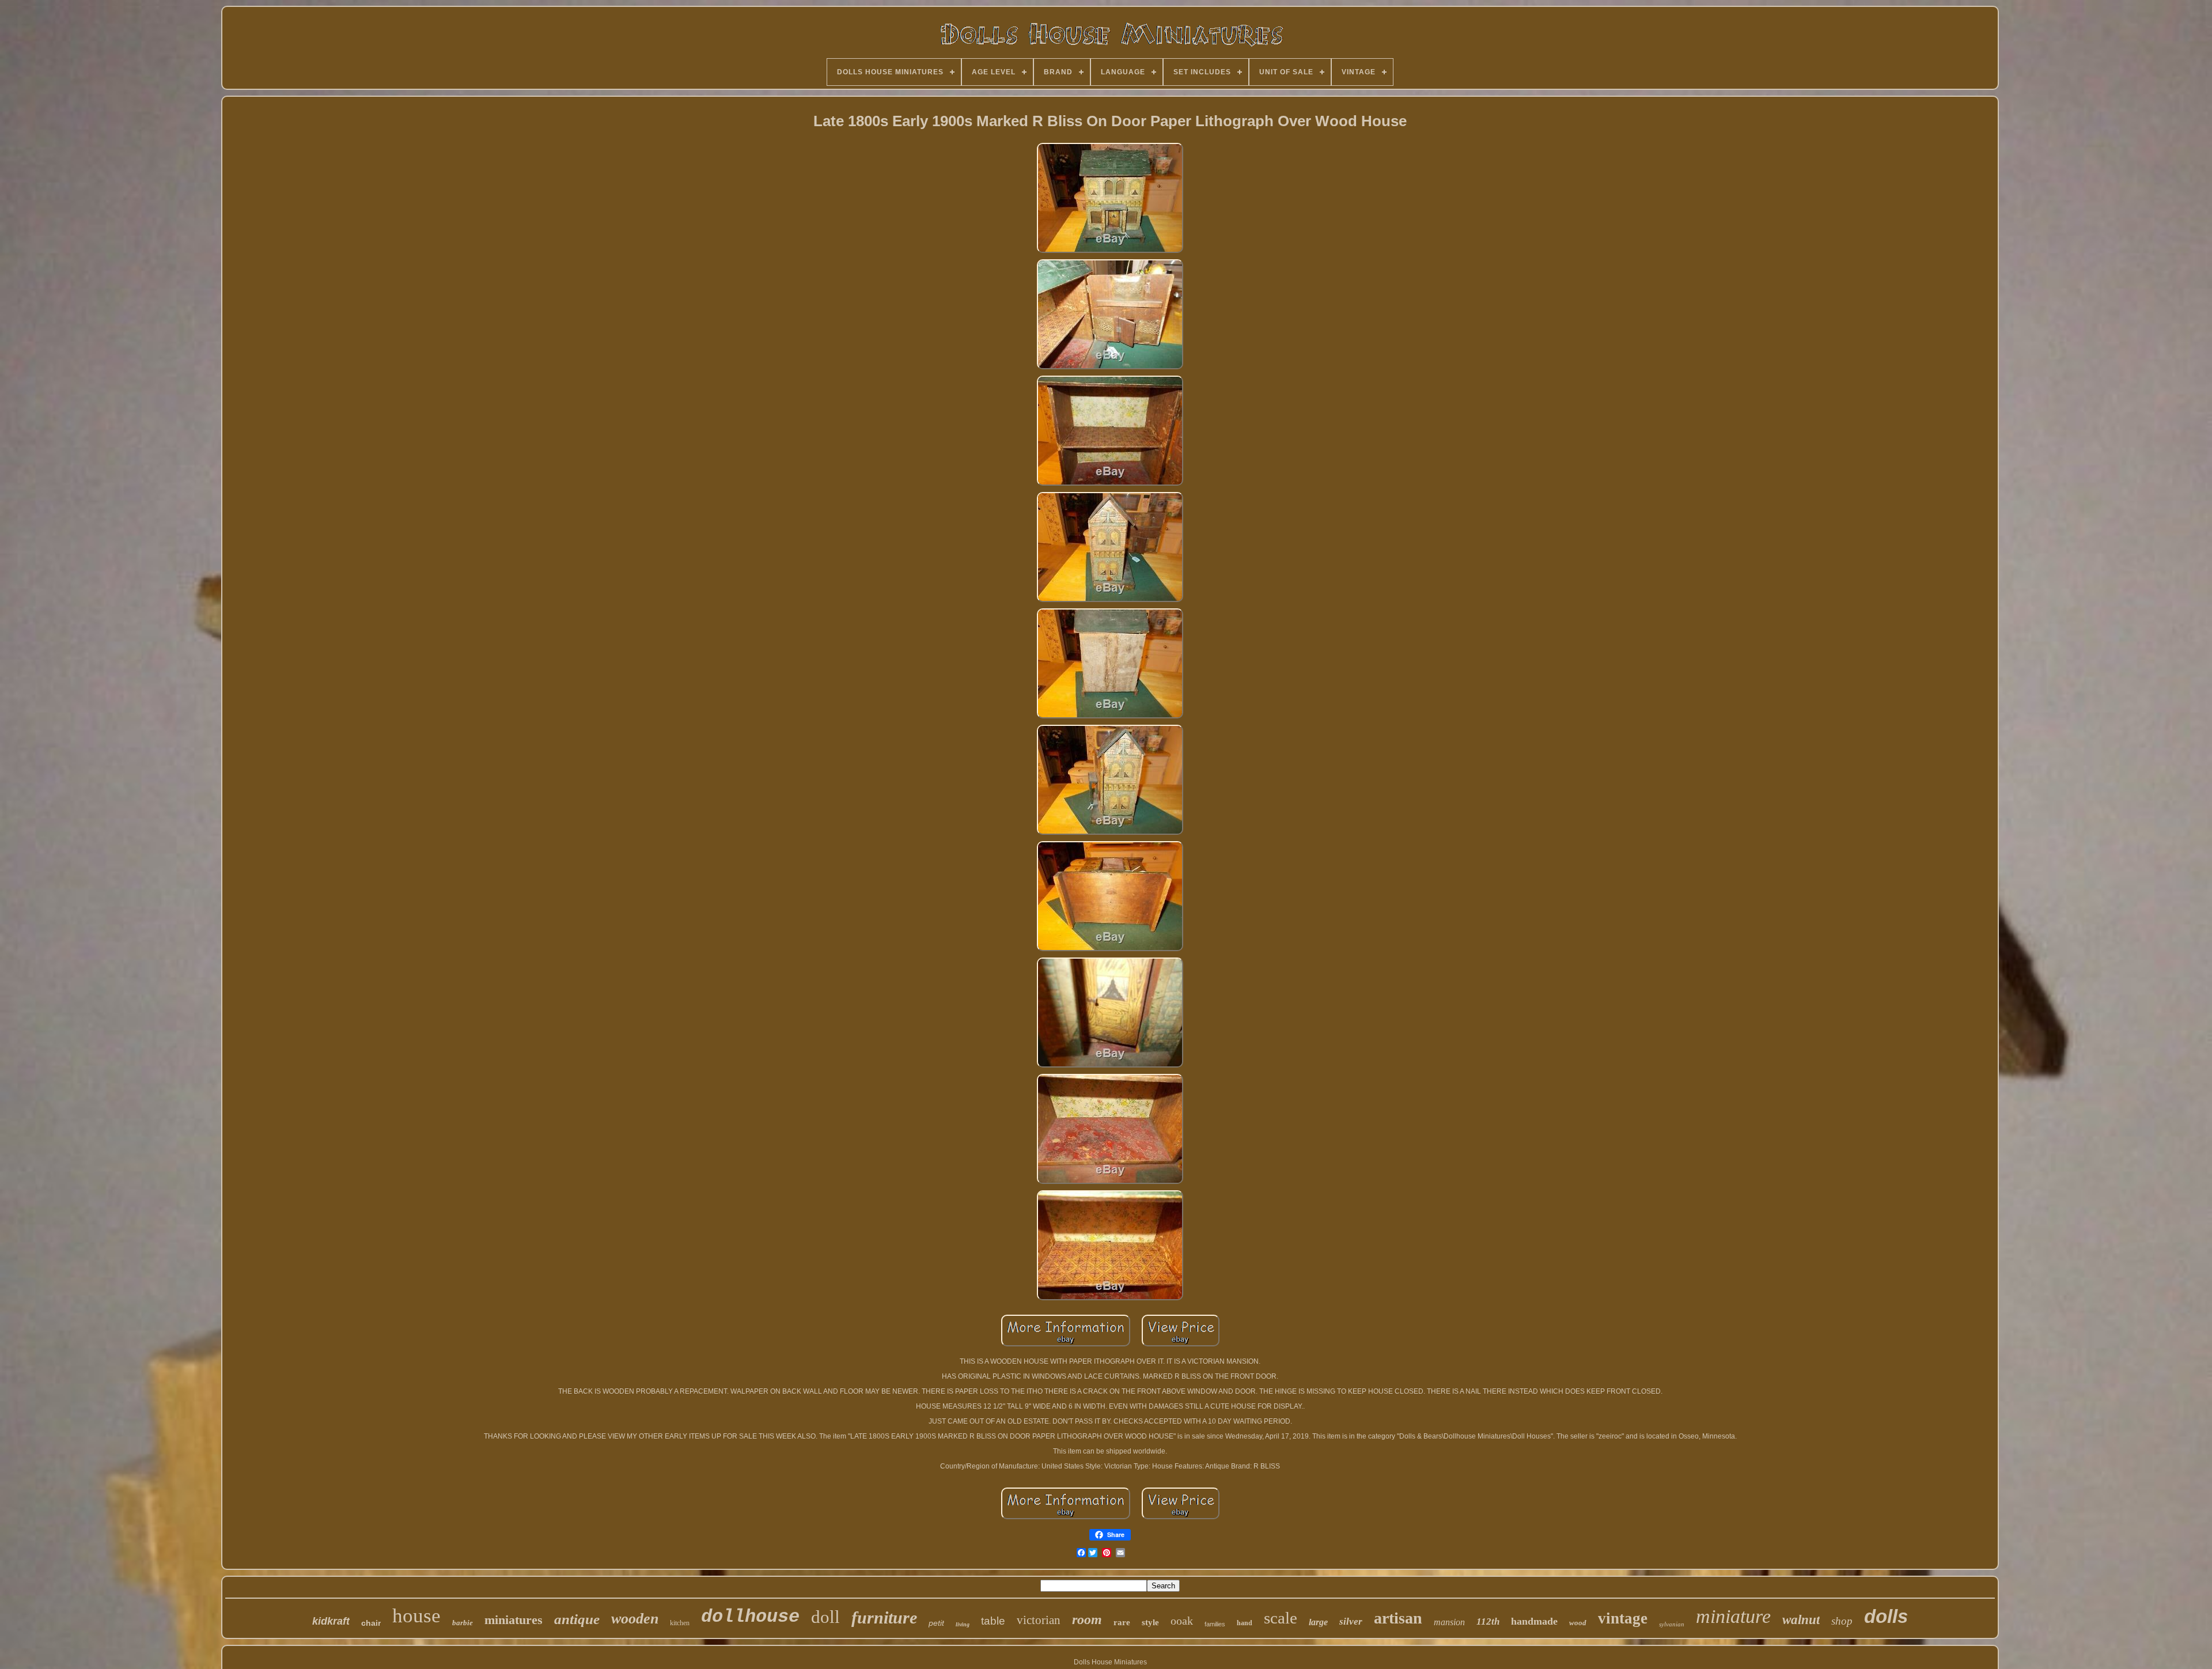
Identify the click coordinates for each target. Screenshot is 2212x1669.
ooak (1182, 1621)
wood (1578, 1623)
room (1087, 1619)
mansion (1449, 1622)
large (1318, 1622)
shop (1842, 1621)
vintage (1623, 1618)
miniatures (514, 1620)
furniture (884, 1617)
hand (1245, 1623)
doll (825, 1617)
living (963, 1624)
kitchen (680, 1623)
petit (936, 1623)
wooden (635, 1619)
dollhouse (750, 1617)
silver (1351, 1621)
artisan (1398, 1618)
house (416, 1616)
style (1150, 1622)
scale (1281, 1618)
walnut (1801, 1620)
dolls (1886, 1616)
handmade (1534, 1621)
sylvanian (1672, 1624)
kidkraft (331, 1621)
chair (371, 1623)
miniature (1733, 1616)
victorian (1039, 1620)
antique (577, 1619)
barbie (463, 1623)
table (993, 1621)
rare (1122, 1622)
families (1215, 1624)
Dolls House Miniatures (1110, 1662)
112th (1488, 1621)
